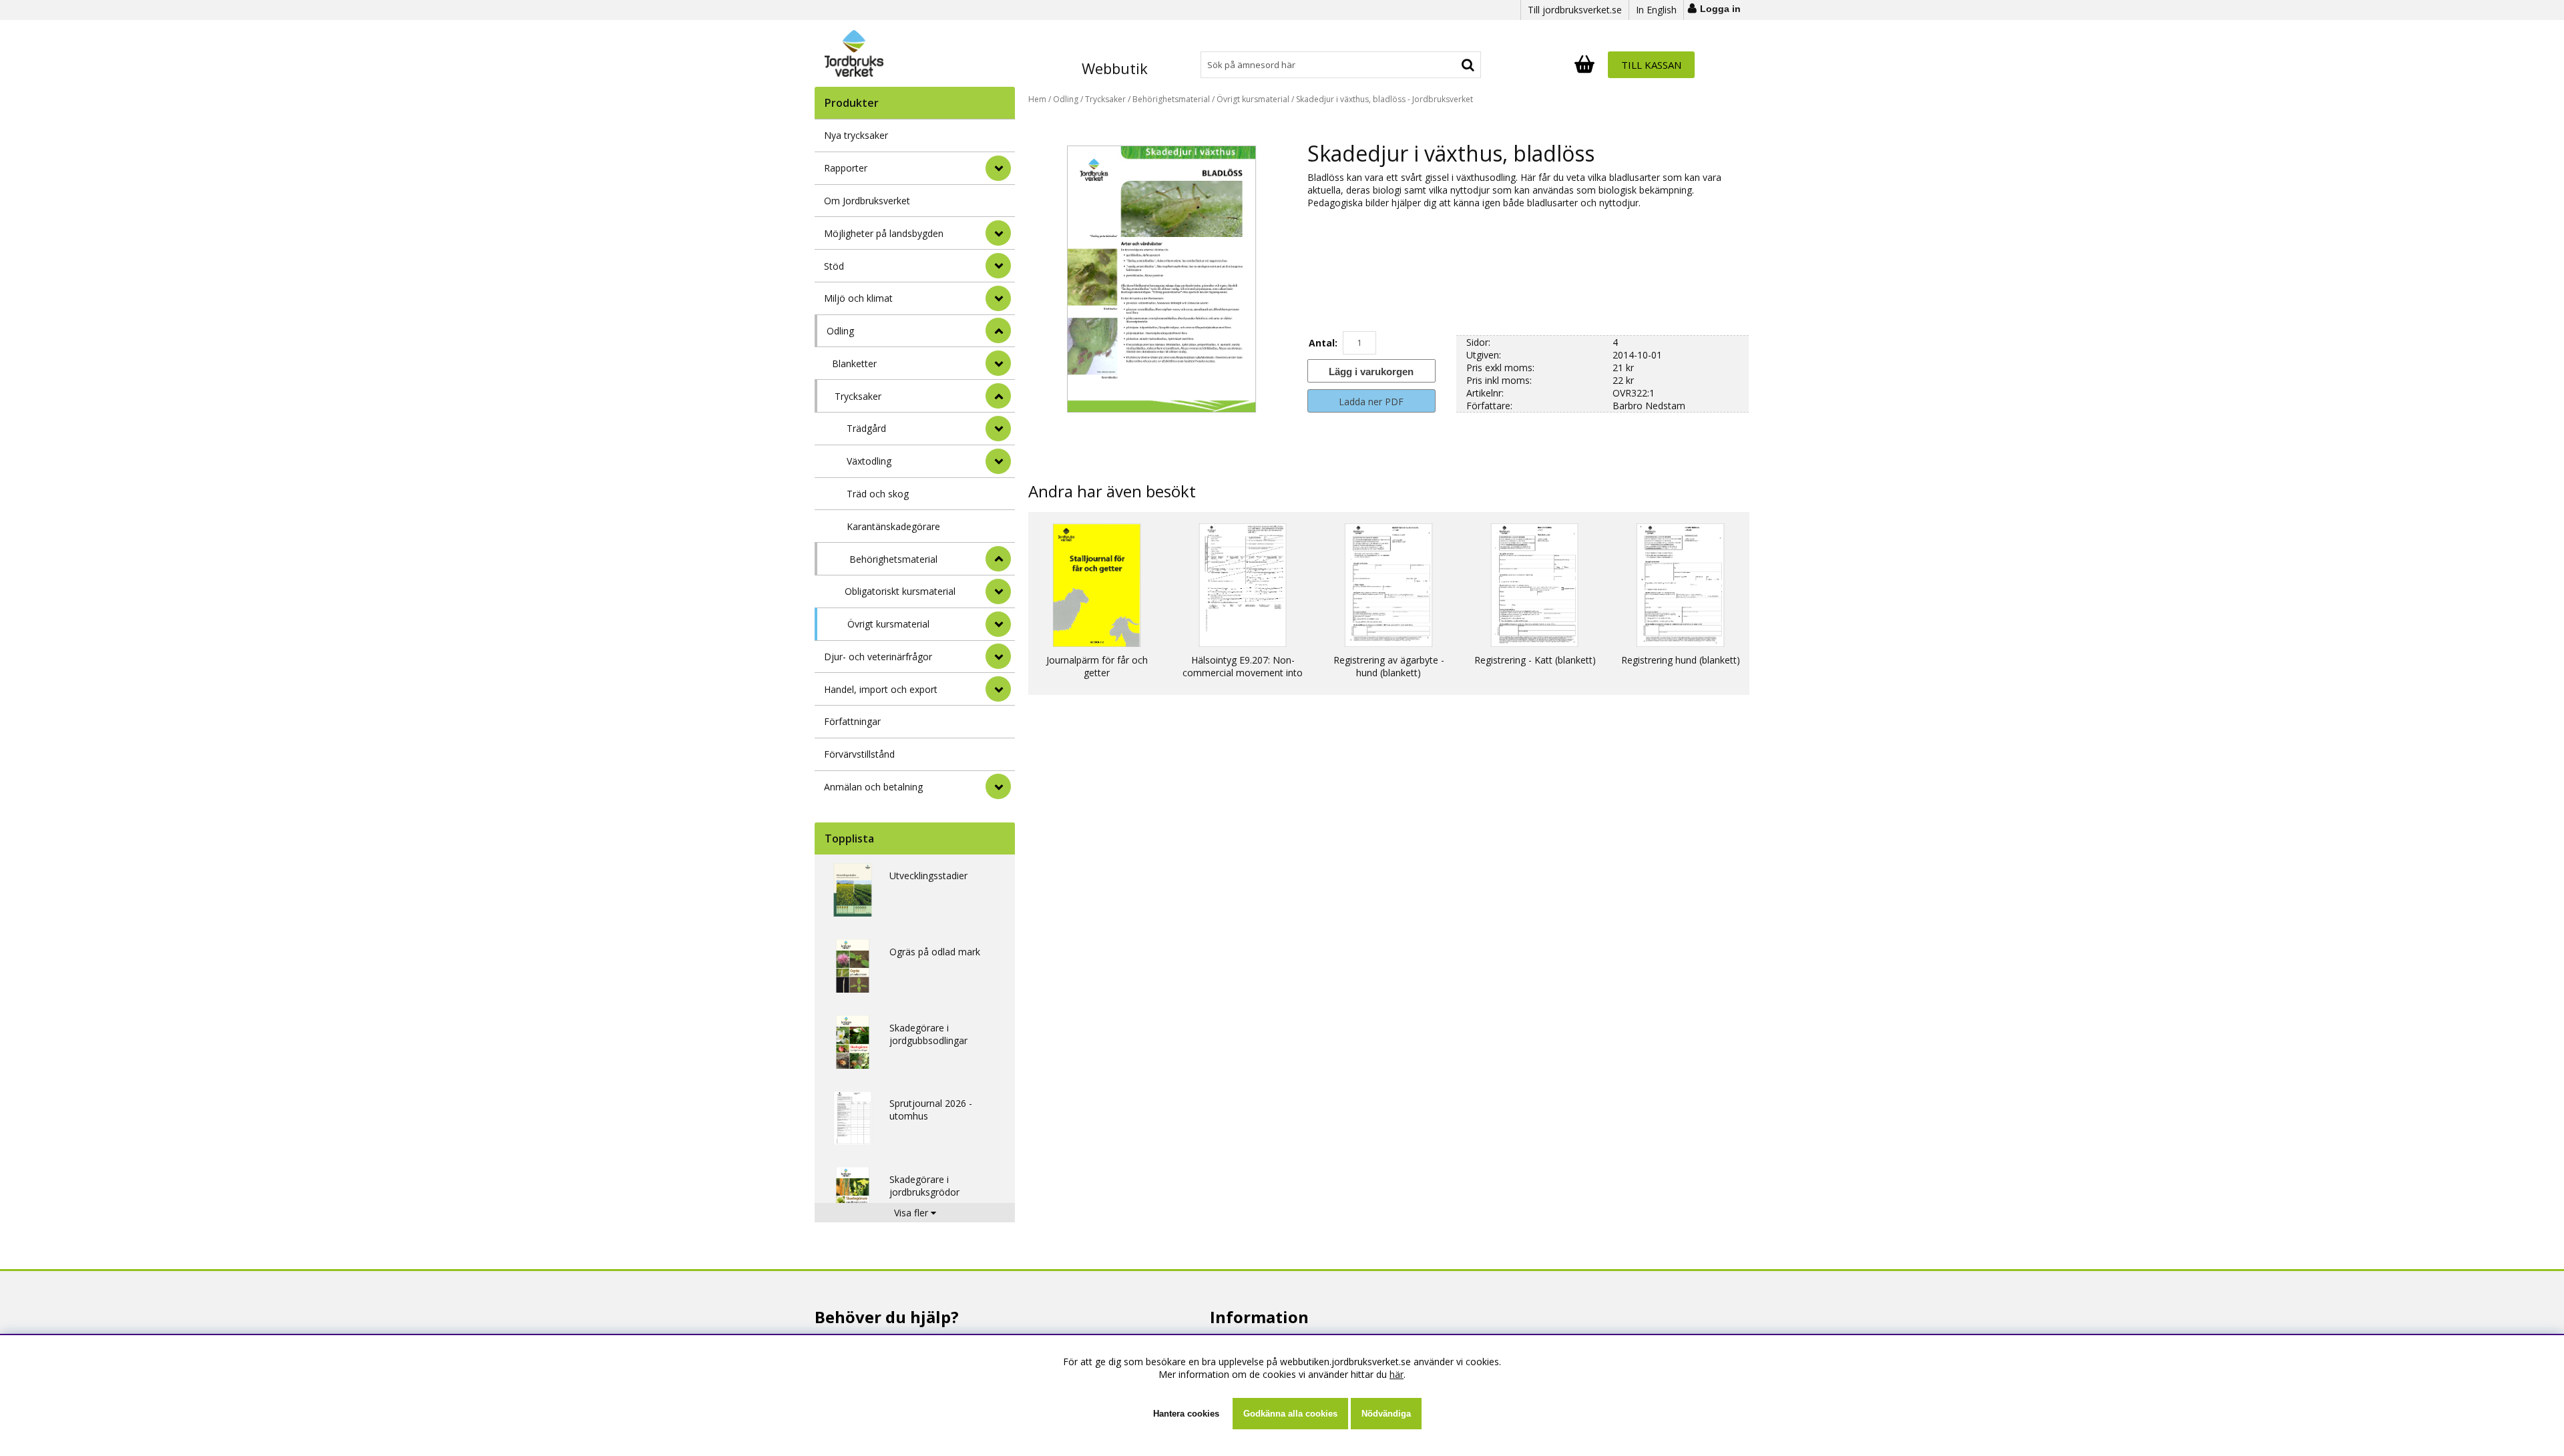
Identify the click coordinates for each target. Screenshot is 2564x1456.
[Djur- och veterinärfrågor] (998, 656)
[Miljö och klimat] (998, 298)
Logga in (1720, 9)
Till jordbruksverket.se (1575, 10)
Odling (840, 331)
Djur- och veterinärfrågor (878, 657)
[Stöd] (998, 266)
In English (1656, 10)
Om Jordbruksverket (867, 201)
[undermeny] (998, 363)
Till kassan (1651, 65)
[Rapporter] (998, 168)
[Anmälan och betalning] (998, 786)
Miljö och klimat (858, 298)
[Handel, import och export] (998, 689)
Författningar (852, 721)
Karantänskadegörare (893, 526)
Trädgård (866, 428)
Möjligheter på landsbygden (884, 233)
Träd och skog (878, 494)
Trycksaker (858, 396)
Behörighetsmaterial (893, 559)
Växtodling (869, 461)
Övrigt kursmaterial (888, 624)
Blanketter (854, 363)
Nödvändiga (1386, 1414)
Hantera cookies (1186, 1414)
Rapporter (846, 168)
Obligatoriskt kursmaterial (900, 591)
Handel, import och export (881, 689)
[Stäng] (998, 330)
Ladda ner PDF (1371, 402)
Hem (1037, 99)
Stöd (834, 266)
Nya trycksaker (856, 135)
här (1397, 1374)
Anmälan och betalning (873, 787)
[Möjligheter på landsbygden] (998, 233)
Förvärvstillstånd (859, 754)
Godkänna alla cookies (1290, 1414)
